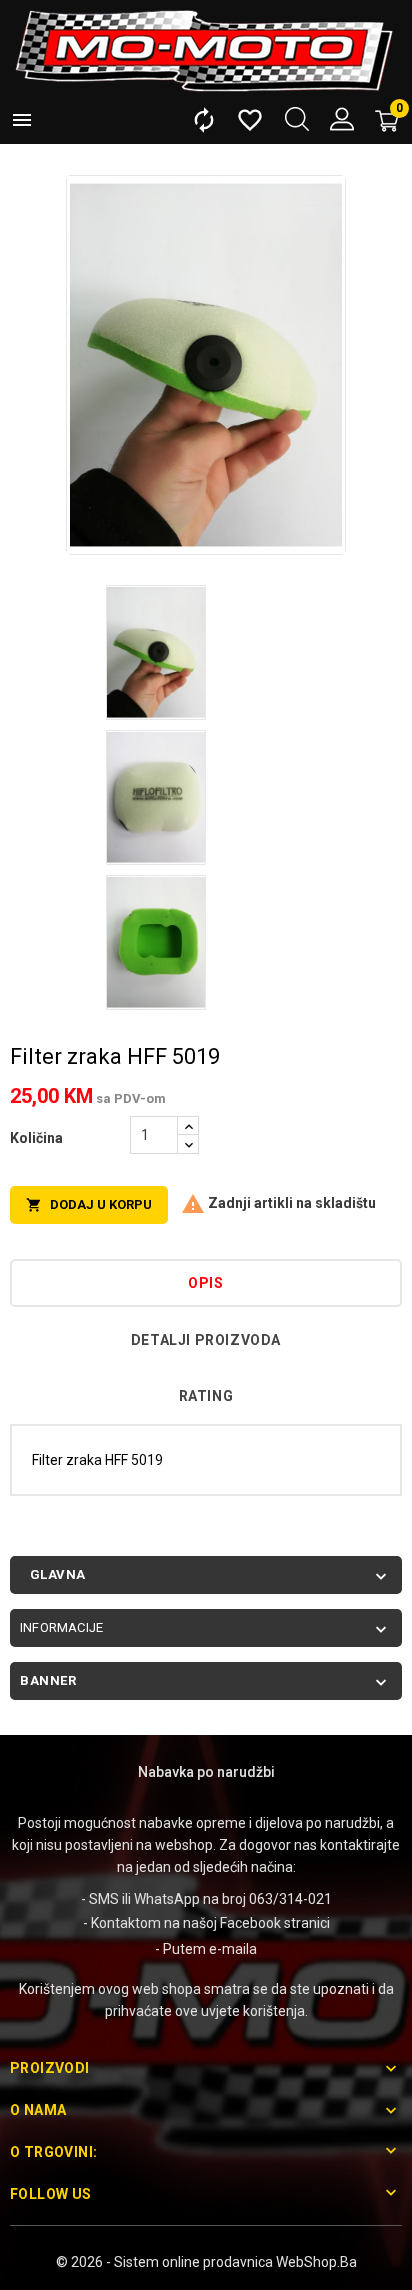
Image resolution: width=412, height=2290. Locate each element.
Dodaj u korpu (89, 1205)
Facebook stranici (275, 1923)
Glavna (57, 1574)
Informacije (61, 1627)
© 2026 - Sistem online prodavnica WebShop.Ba (206, 2262)
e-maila (233, 1949)
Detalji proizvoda (206, 1340)
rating (206, 1396)
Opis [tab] (205, 1283)
